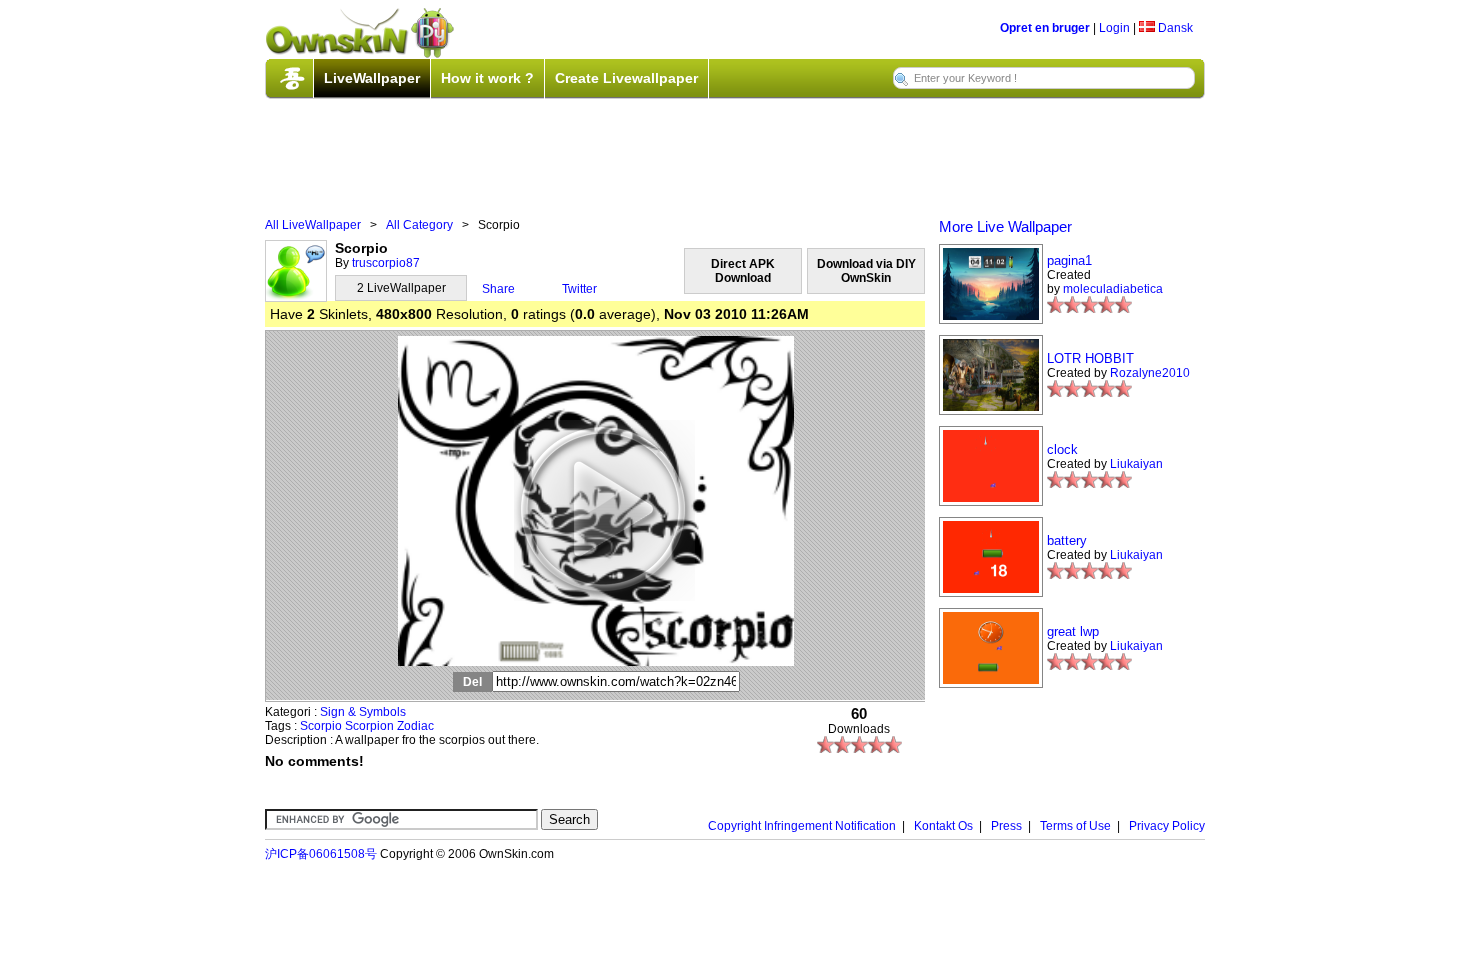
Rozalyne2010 (1150, 373)
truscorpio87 (386, 263)
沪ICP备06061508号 (321, 854)
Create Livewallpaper (626, 78)
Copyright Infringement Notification (802, 826)
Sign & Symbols (363, 712)
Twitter (579, 289)
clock (1062, 449)
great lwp (1073, 631)
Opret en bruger (1045, 28)
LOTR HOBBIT (1090, 358)
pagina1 (1069, 260)
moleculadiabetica (1113, 289)
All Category (419, 225)
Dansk (1174, 28)
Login (1114, 28)
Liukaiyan (1136, 464)
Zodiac (415, 726)
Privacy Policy (1167, 826)
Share (498, 289)
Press (1006, 826)
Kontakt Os (943, 826)
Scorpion (369, 726)
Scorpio (321, 726)
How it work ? (487, 78)
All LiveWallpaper (313, 225)
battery (1067, 540)
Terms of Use (1075, 826)
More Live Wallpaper (1005, 226)
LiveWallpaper (372, 78)
